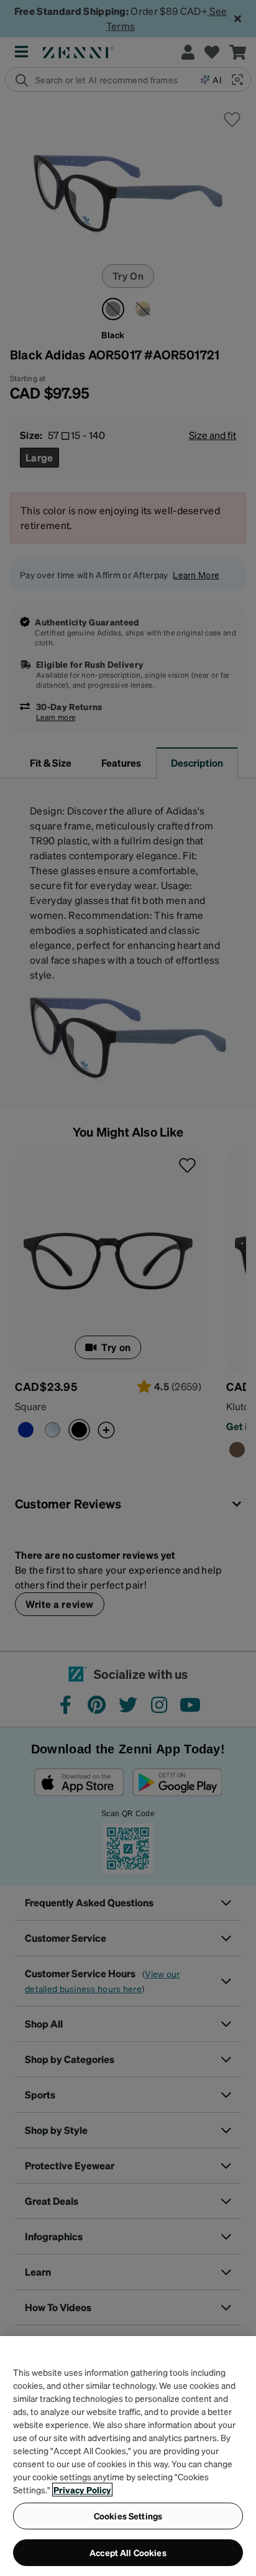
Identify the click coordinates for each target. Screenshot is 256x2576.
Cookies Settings (128, 2516)
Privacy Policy (82, 2490)
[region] (128, 2456)
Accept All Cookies (128, 2552)
